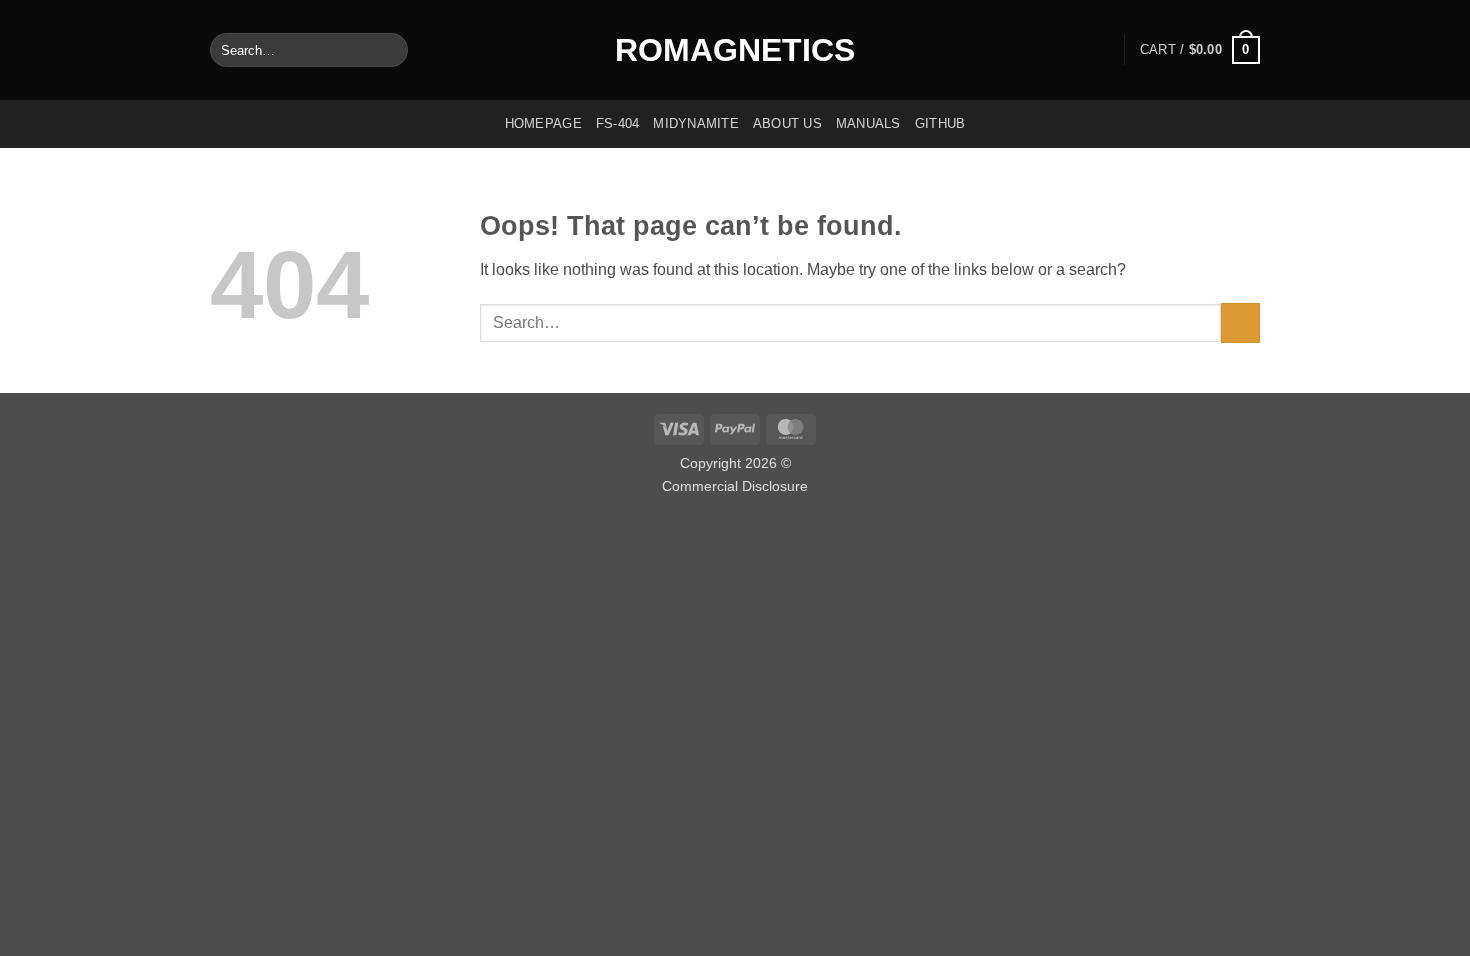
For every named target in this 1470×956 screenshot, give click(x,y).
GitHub (940, 123)
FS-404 (618, 123)
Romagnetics (735, 50)
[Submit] (388, 50)
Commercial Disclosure (735, 486)
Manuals (868, 123)
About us (787, 123)
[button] (1200, 50)
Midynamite (696, 123)
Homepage (543, 123)
